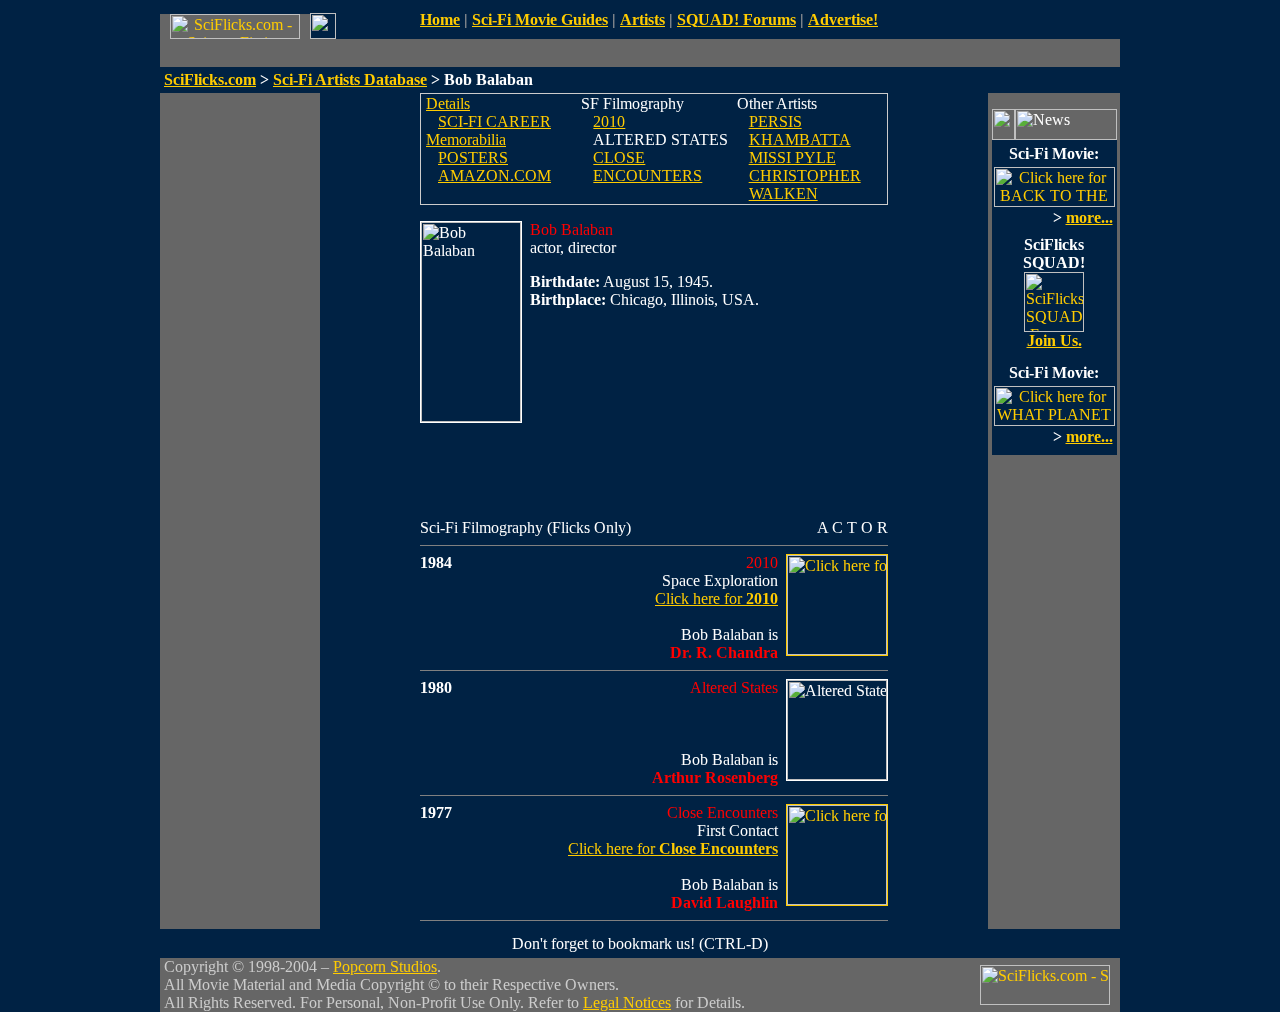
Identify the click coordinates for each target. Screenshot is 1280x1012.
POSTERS (473, 157)
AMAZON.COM (494, 175)
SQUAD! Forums (736, 19)
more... (1089, 217)
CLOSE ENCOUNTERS (647, 166)
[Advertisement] (240, 393)
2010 (609, 121)
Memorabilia (466, 139)
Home (440, 19)
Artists (642, 19)
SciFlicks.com (210, 79)
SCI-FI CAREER (494, 121)
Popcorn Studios (385, 966)
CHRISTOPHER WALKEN (805, 184)
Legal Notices (627, 1002)
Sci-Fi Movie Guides (540, 19)
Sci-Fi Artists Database (350, 79)
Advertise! (843, 19)
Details (448, 103)
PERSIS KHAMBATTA (800, 130)
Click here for (716, 598)
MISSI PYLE (792, 157)
